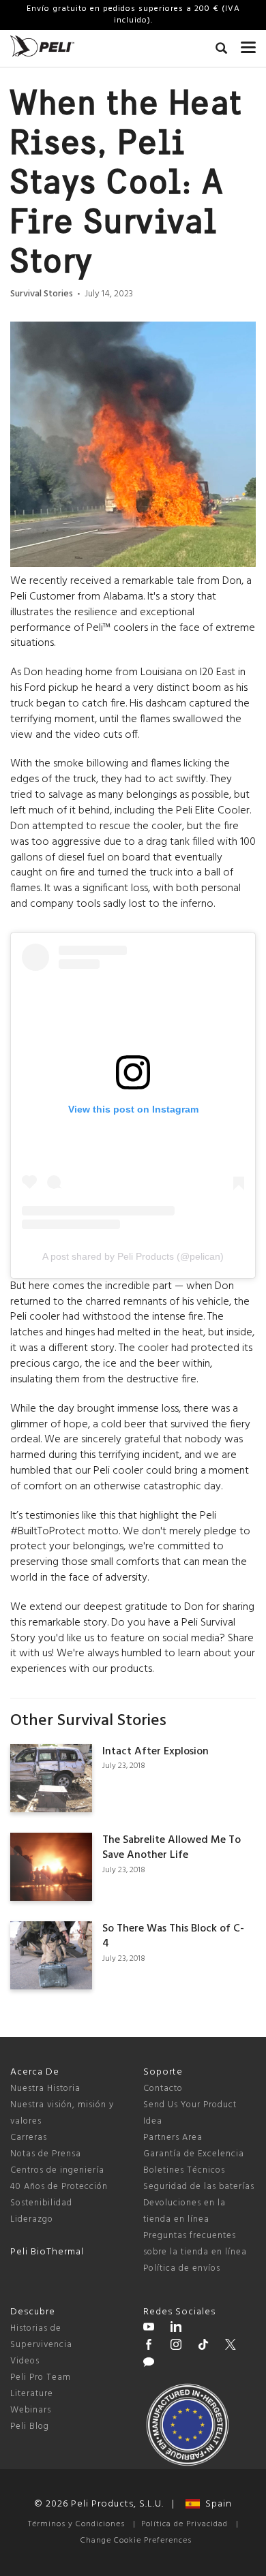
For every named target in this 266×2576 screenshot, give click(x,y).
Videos (25, 2361)
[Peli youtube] (149, 2329)
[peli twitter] (231, 2346)
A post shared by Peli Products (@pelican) (133, 1256)
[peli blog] (149, 2364)
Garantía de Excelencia (194, 2154)
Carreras (29, 2138)
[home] (42, 46)
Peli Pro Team (41, 2377)
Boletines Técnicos (184, 2170)
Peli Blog (30, 2426)
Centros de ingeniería (57, 2170)
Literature (32, 2394)
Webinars (31, 2410)
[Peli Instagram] (176, 2346)
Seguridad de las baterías (199, 2187)
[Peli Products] (149, 2346)
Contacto (163, 2089)
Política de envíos (182, 2268)
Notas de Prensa (46, 2154)
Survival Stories (42, 294)
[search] (221, 50)
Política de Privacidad (184, 2524)
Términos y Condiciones (76, 2524)
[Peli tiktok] (203, 2346)
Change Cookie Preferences (136, 2541)
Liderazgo (32, 2219)
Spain (216, 2504)
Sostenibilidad (41, 2203)
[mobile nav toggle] (248, 44)
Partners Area (173, 2138)
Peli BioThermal (47, 2252)
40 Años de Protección (59, 2187)
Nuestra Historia (45, 2089)
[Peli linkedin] (176, 2329)
